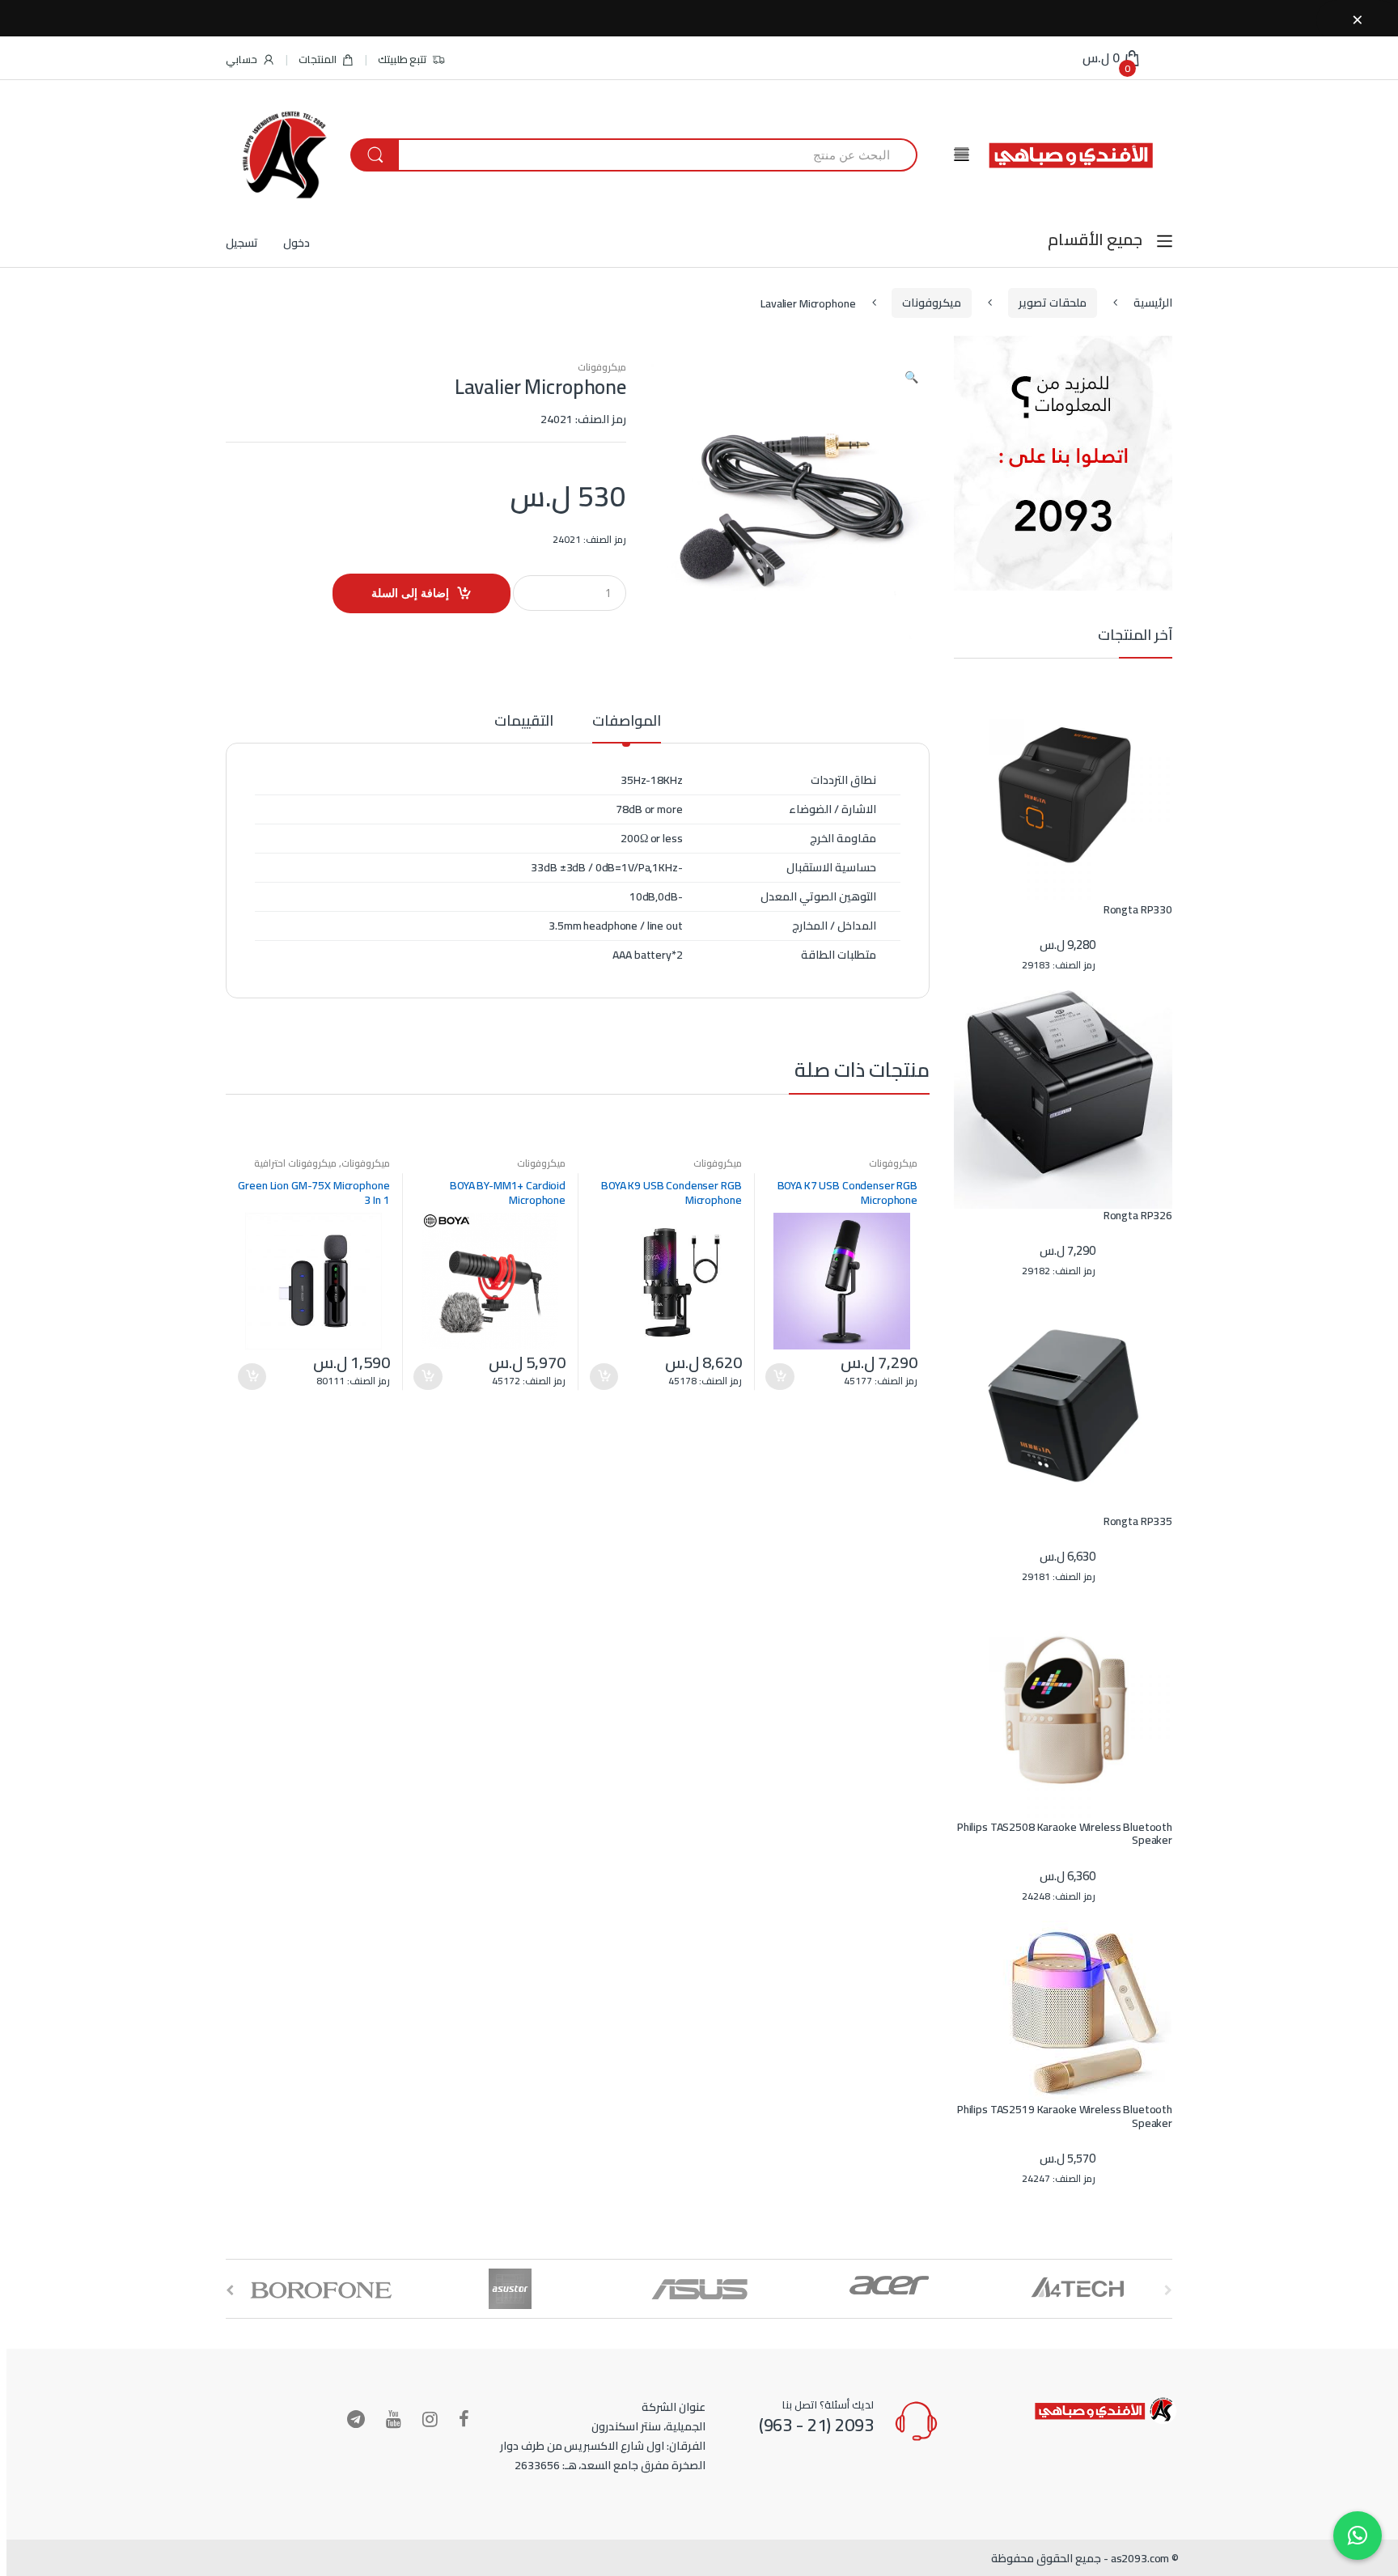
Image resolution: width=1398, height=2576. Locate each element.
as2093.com (1140, 2558)
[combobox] (657, 155)
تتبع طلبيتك (403, 59)
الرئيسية (1153, 303)
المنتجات (318, 59)
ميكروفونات (932, 303)
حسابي (241, 59)
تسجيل (242, 243)
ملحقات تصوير (1053, 303)
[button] (911, 379)
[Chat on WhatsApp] (1358, 2536)
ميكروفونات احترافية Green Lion (322, 1168)
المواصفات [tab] (627, 724)
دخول (297, 243)
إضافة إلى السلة (410, 593)
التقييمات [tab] (524, 724)
